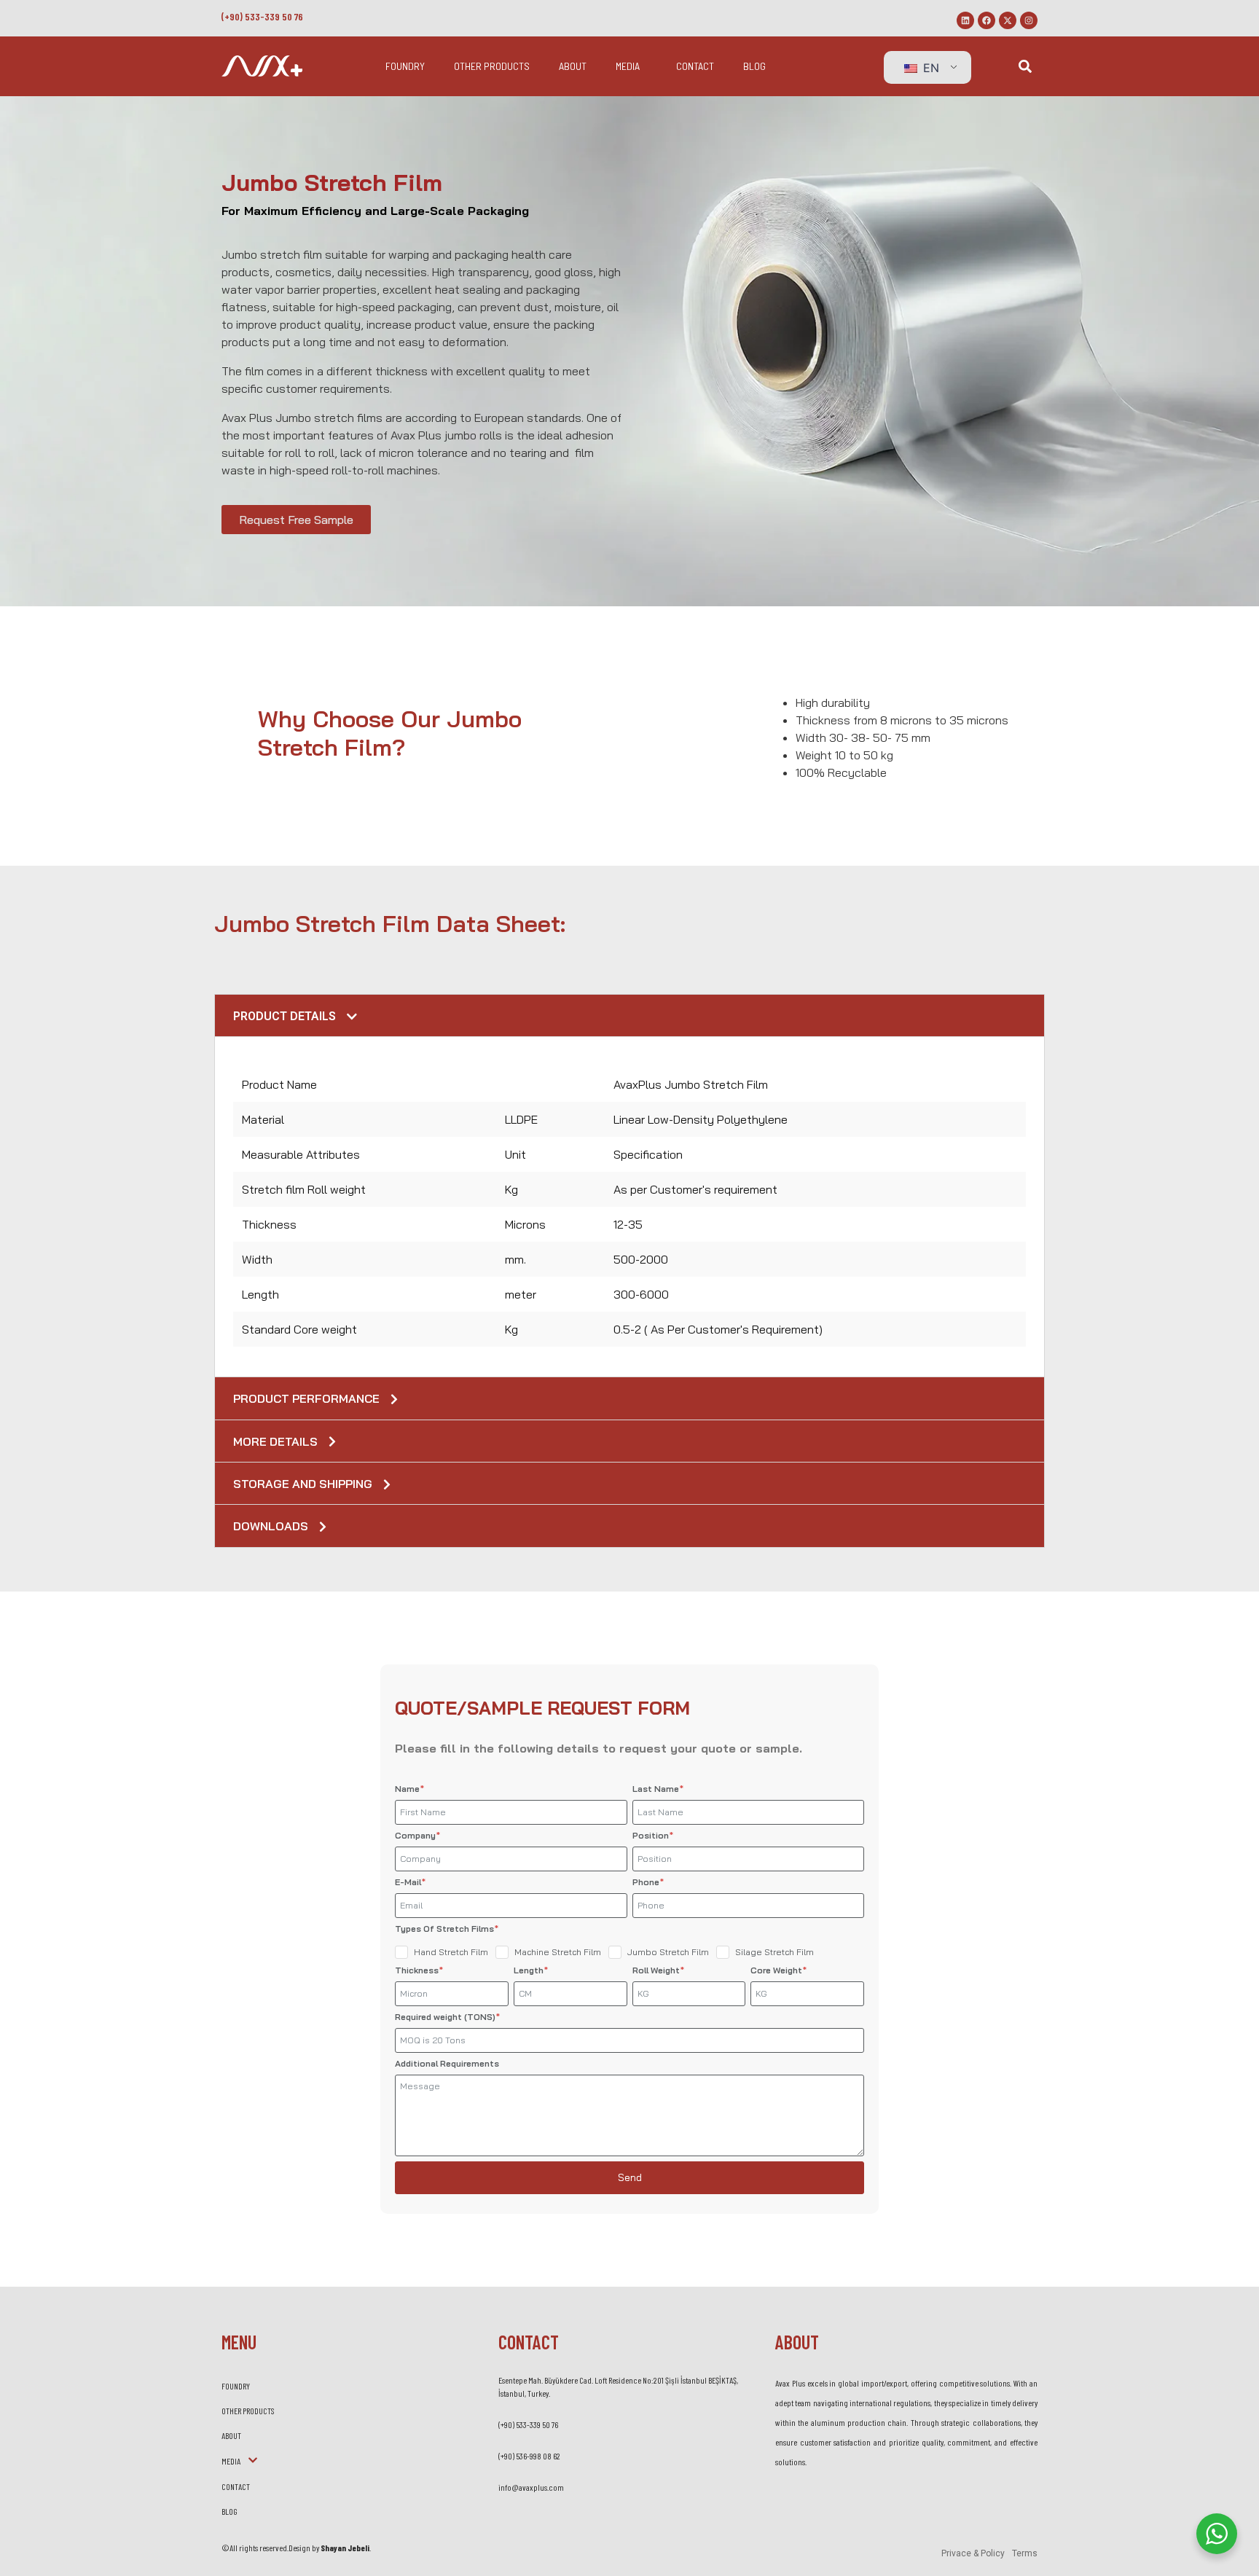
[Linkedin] (965, 20)
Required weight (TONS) (446, 2017)
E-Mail (409, 1882)
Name (408, 1789)
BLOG (754, 66)
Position (652, 1835)
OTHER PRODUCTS (492, 66)
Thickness (418, 1970)
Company (416, 1835)
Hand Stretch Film (451, 1952)
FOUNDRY (405, 66)
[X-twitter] (1008, 20)
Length (530, 1970)
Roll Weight (657, 1970)
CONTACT (695, 66)
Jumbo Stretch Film (668, 1952)
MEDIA (628, 66)
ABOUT (573, 66)
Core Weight (777, 1970)
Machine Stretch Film (558, 1952)
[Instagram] (1029, 20)
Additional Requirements (447, 2063)
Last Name (657, 1789)
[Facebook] (987, 20)
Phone (647, 1882)
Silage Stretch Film (774, 1952)
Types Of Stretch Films (446, 1929)
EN (929, 68)
